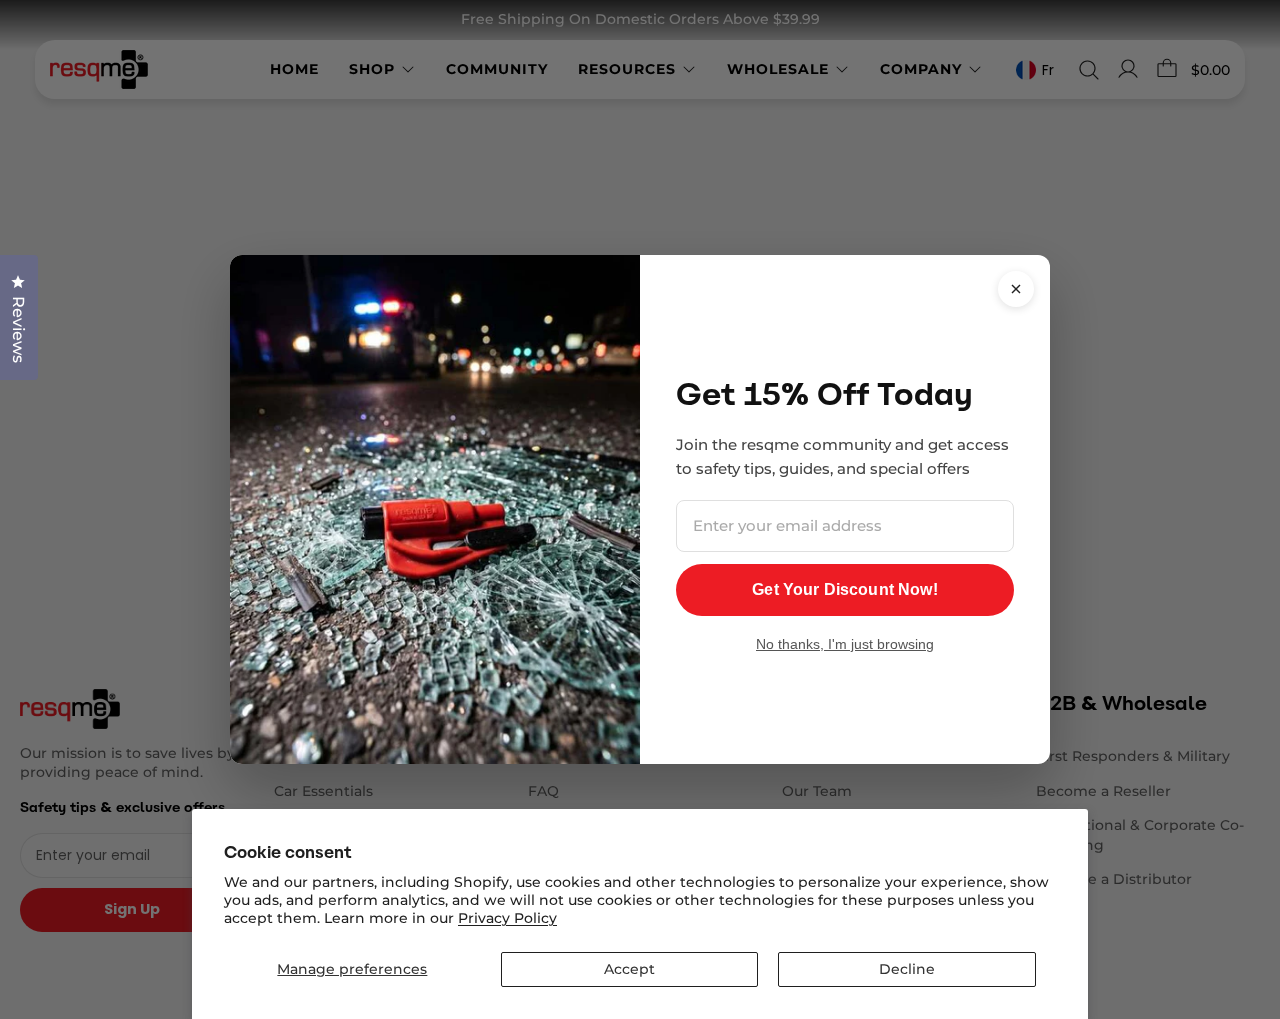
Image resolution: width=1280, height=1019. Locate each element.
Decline (907, 969)
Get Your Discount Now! (845, 589)
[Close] (1016, 289)
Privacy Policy (507, 918)
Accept (629, 969)
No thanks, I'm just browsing (845, 644)
